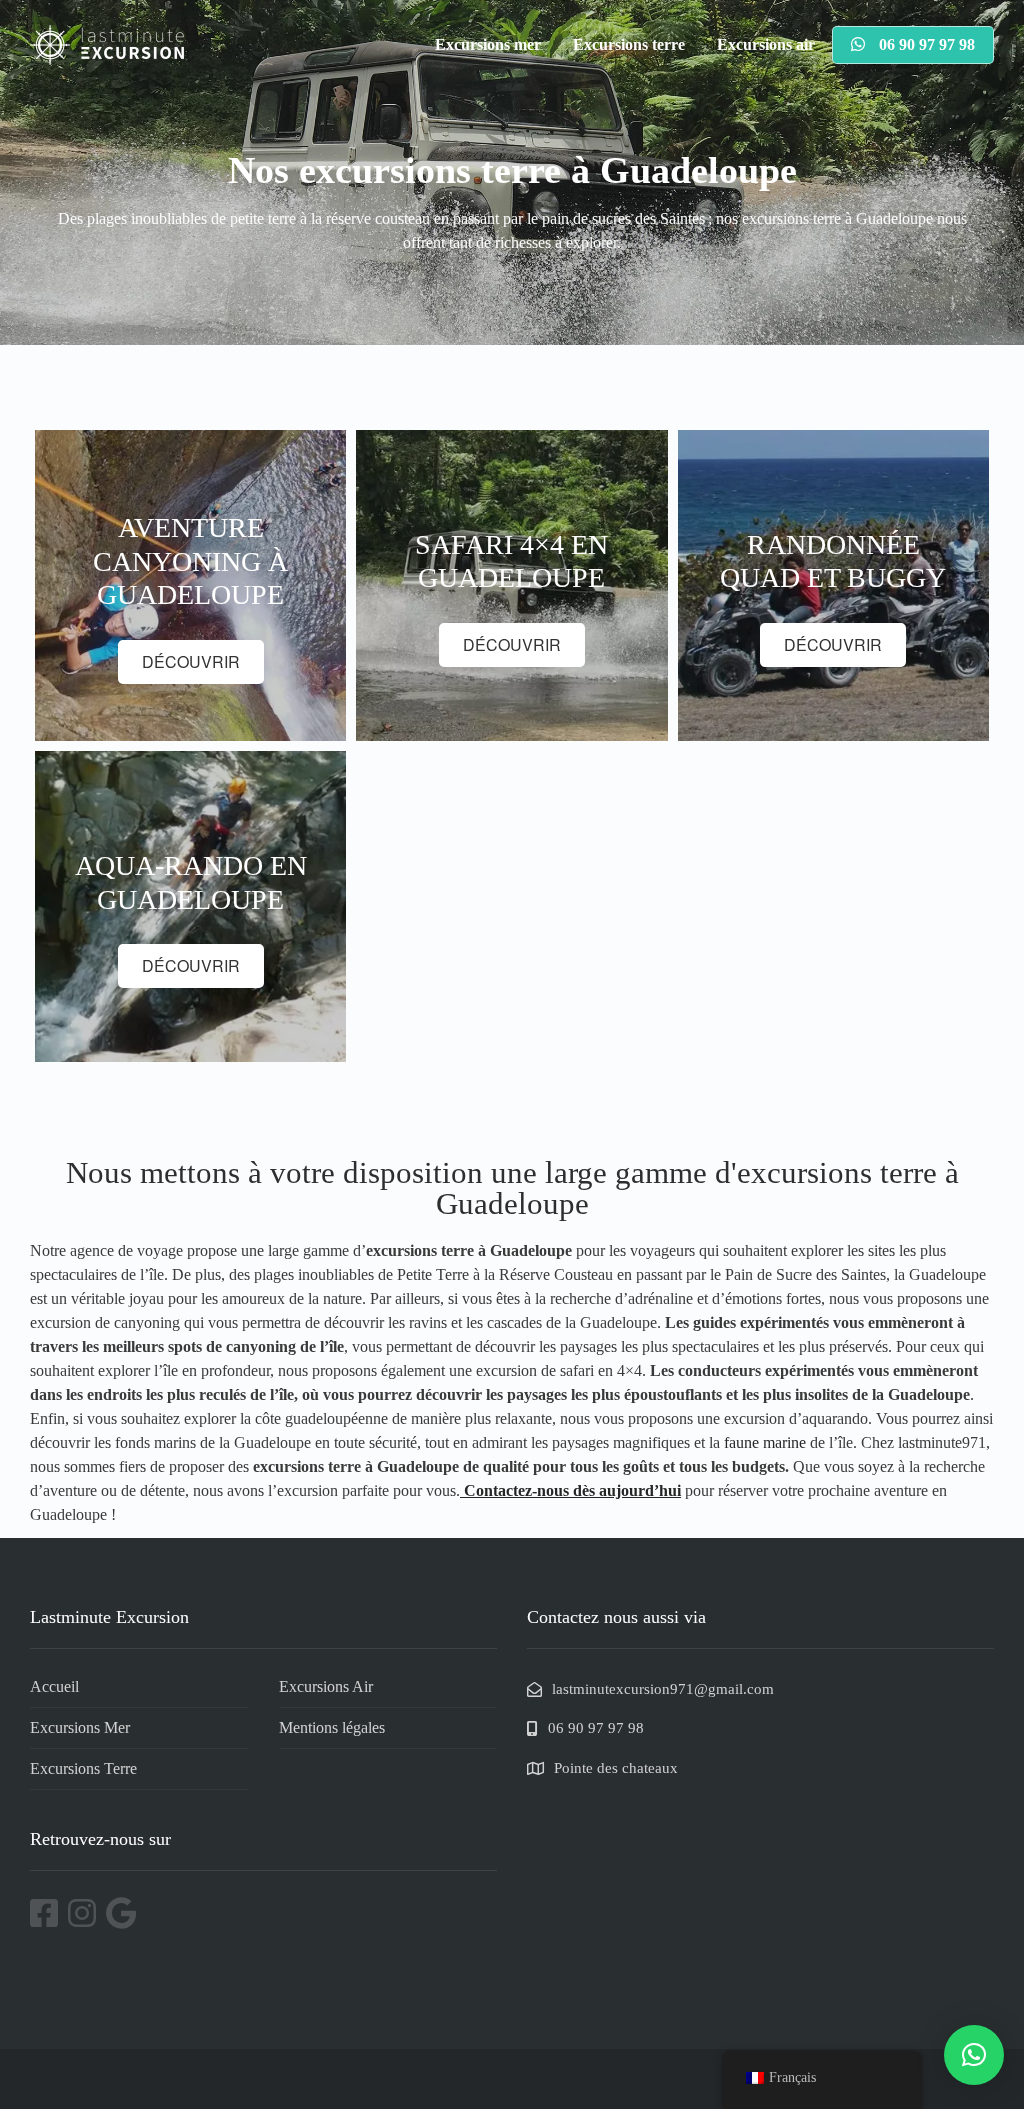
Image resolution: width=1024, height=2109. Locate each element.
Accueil (54, 1686)
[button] (974, 2055)
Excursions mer (488, 44)
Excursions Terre (83, 1768)
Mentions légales (332, 1727)
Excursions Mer (80, 1727)
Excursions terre (629, 44)
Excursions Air (326, 1686)
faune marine (765, 1442)
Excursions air (766, 44)
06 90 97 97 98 (925, 44)
